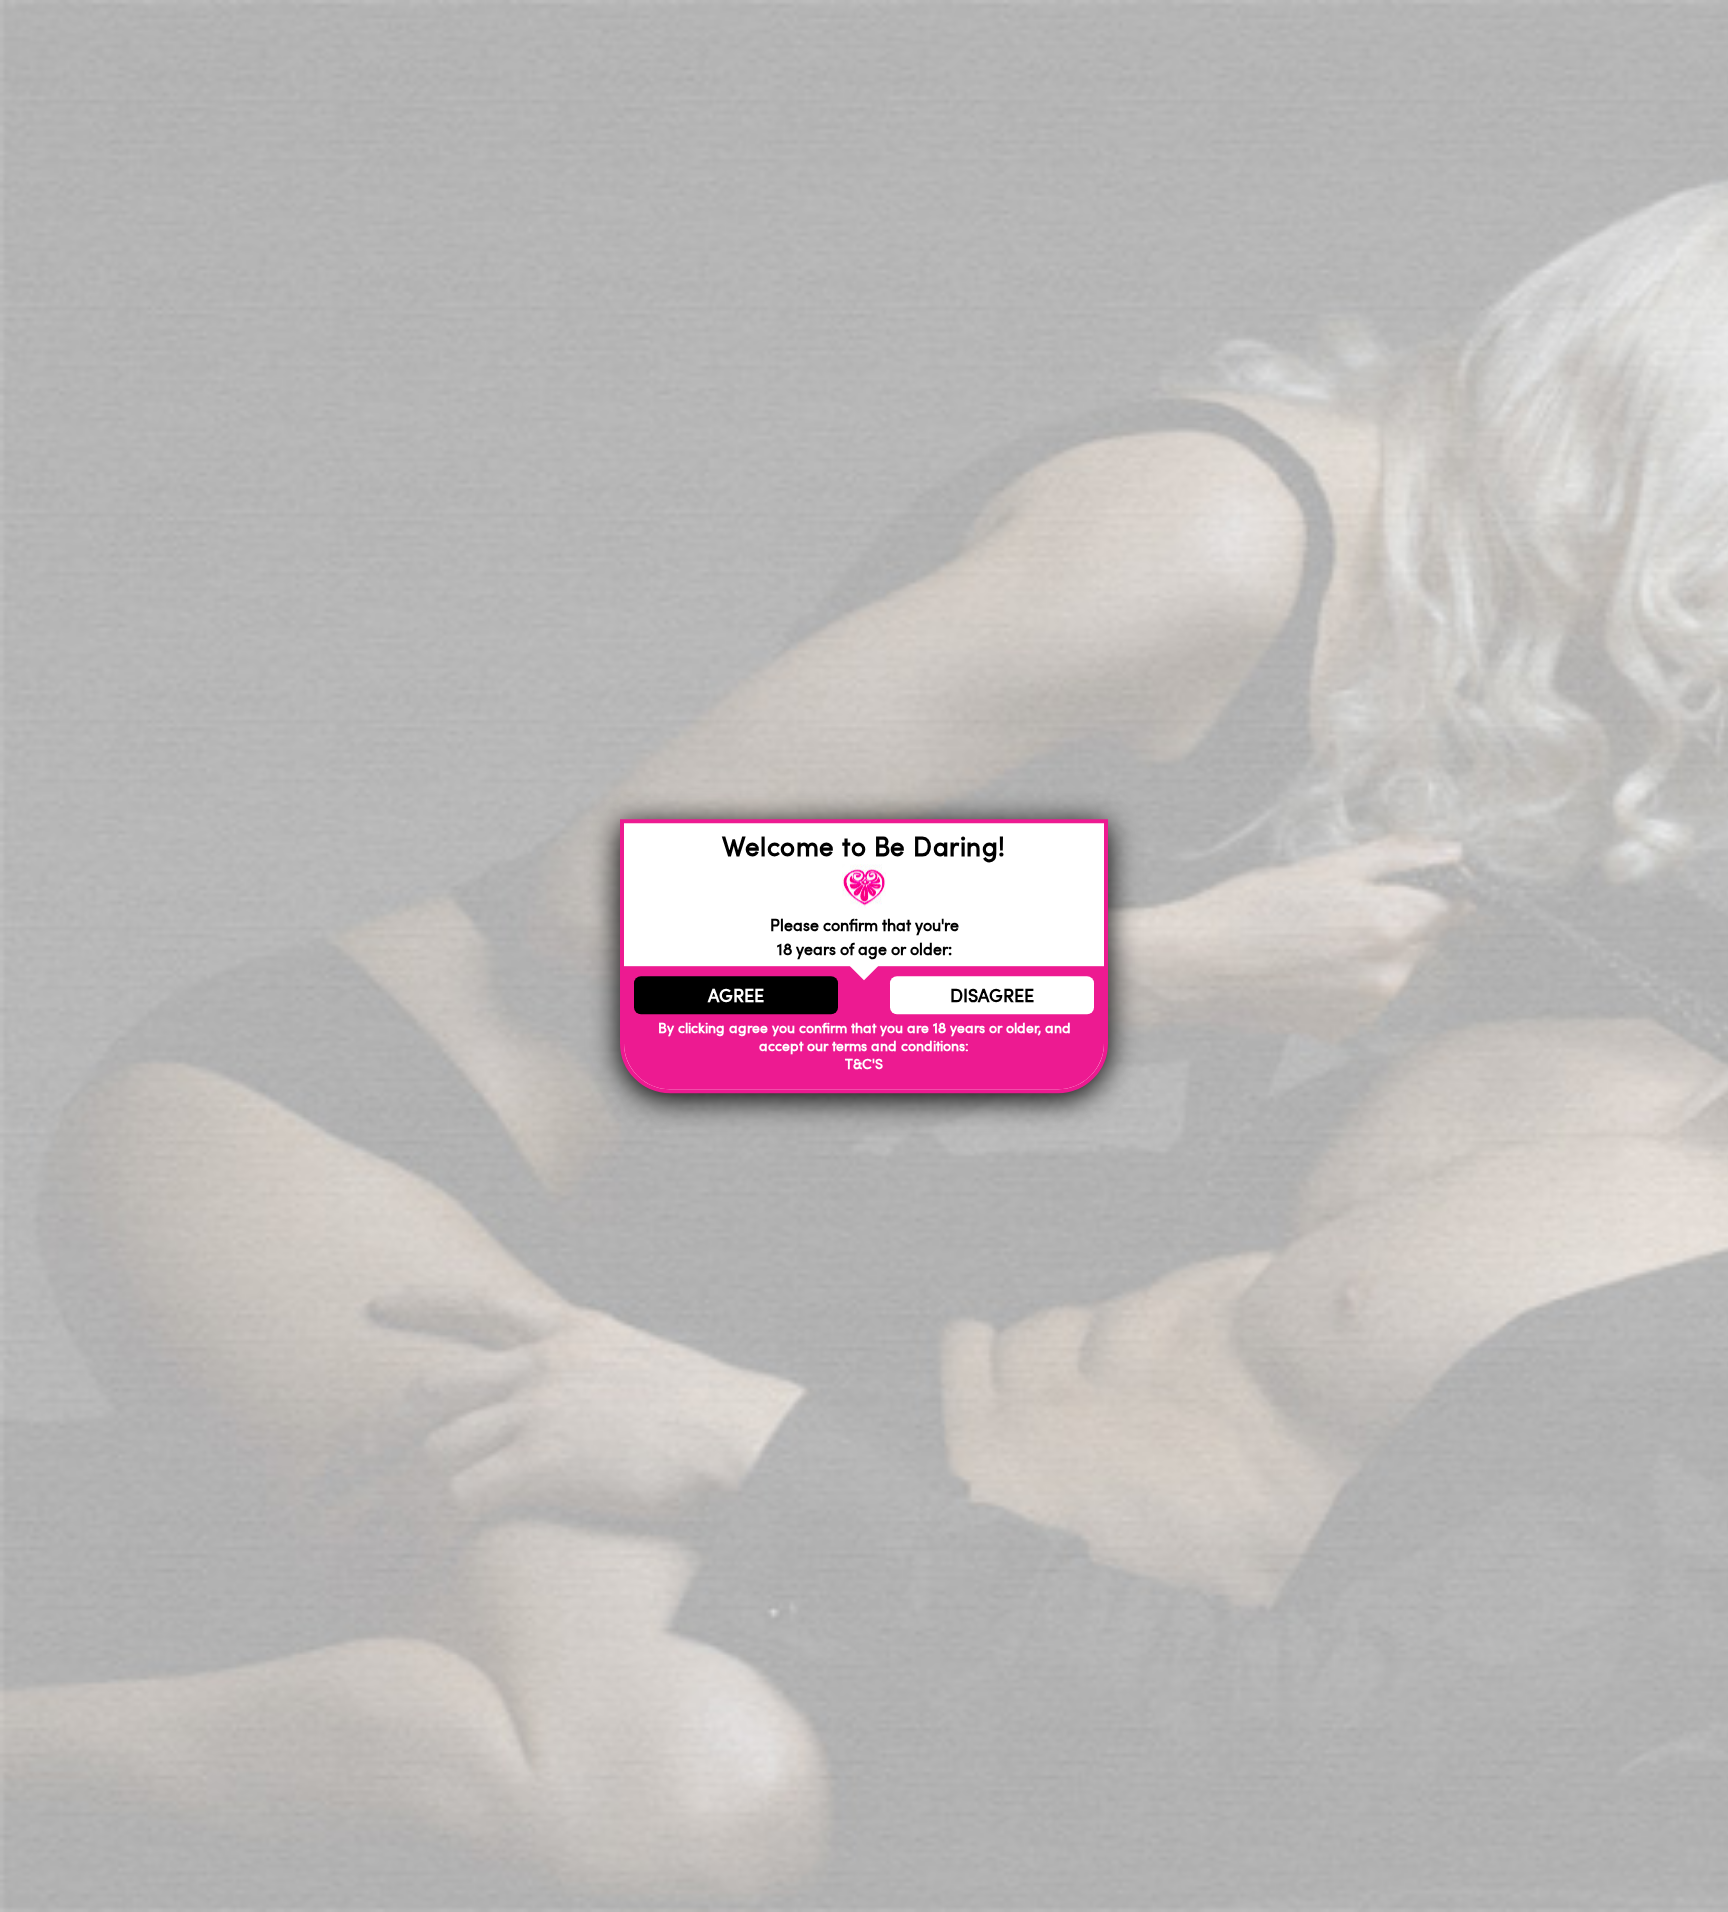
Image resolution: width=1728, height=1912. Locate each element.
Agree (736, 995)
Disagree (992, 995)
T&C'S (864, 1064)
